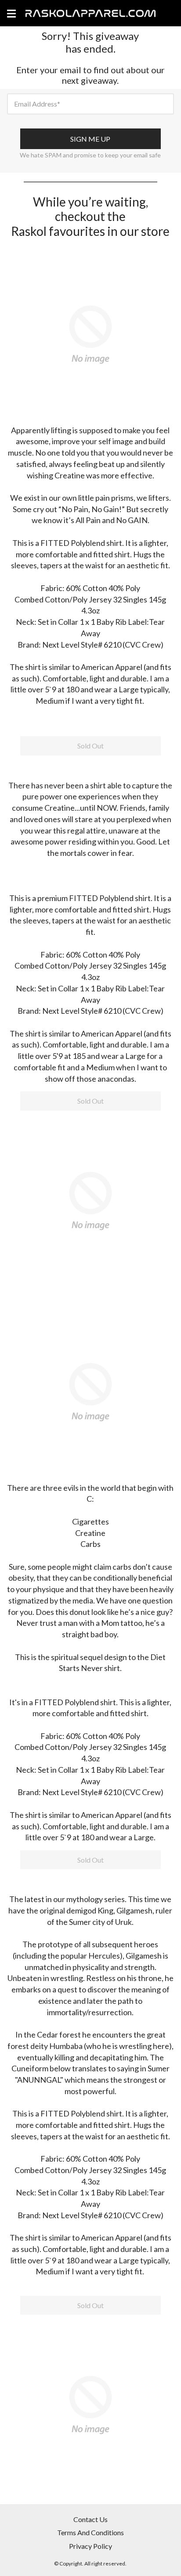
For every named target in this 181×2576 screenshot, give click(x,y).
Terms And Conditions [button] (90, 2532)
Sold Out (90, 746)
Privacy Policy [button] (90, 2546)
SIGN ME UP (90, 139)
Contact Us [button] (90, 2519)
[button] (90, 333)
